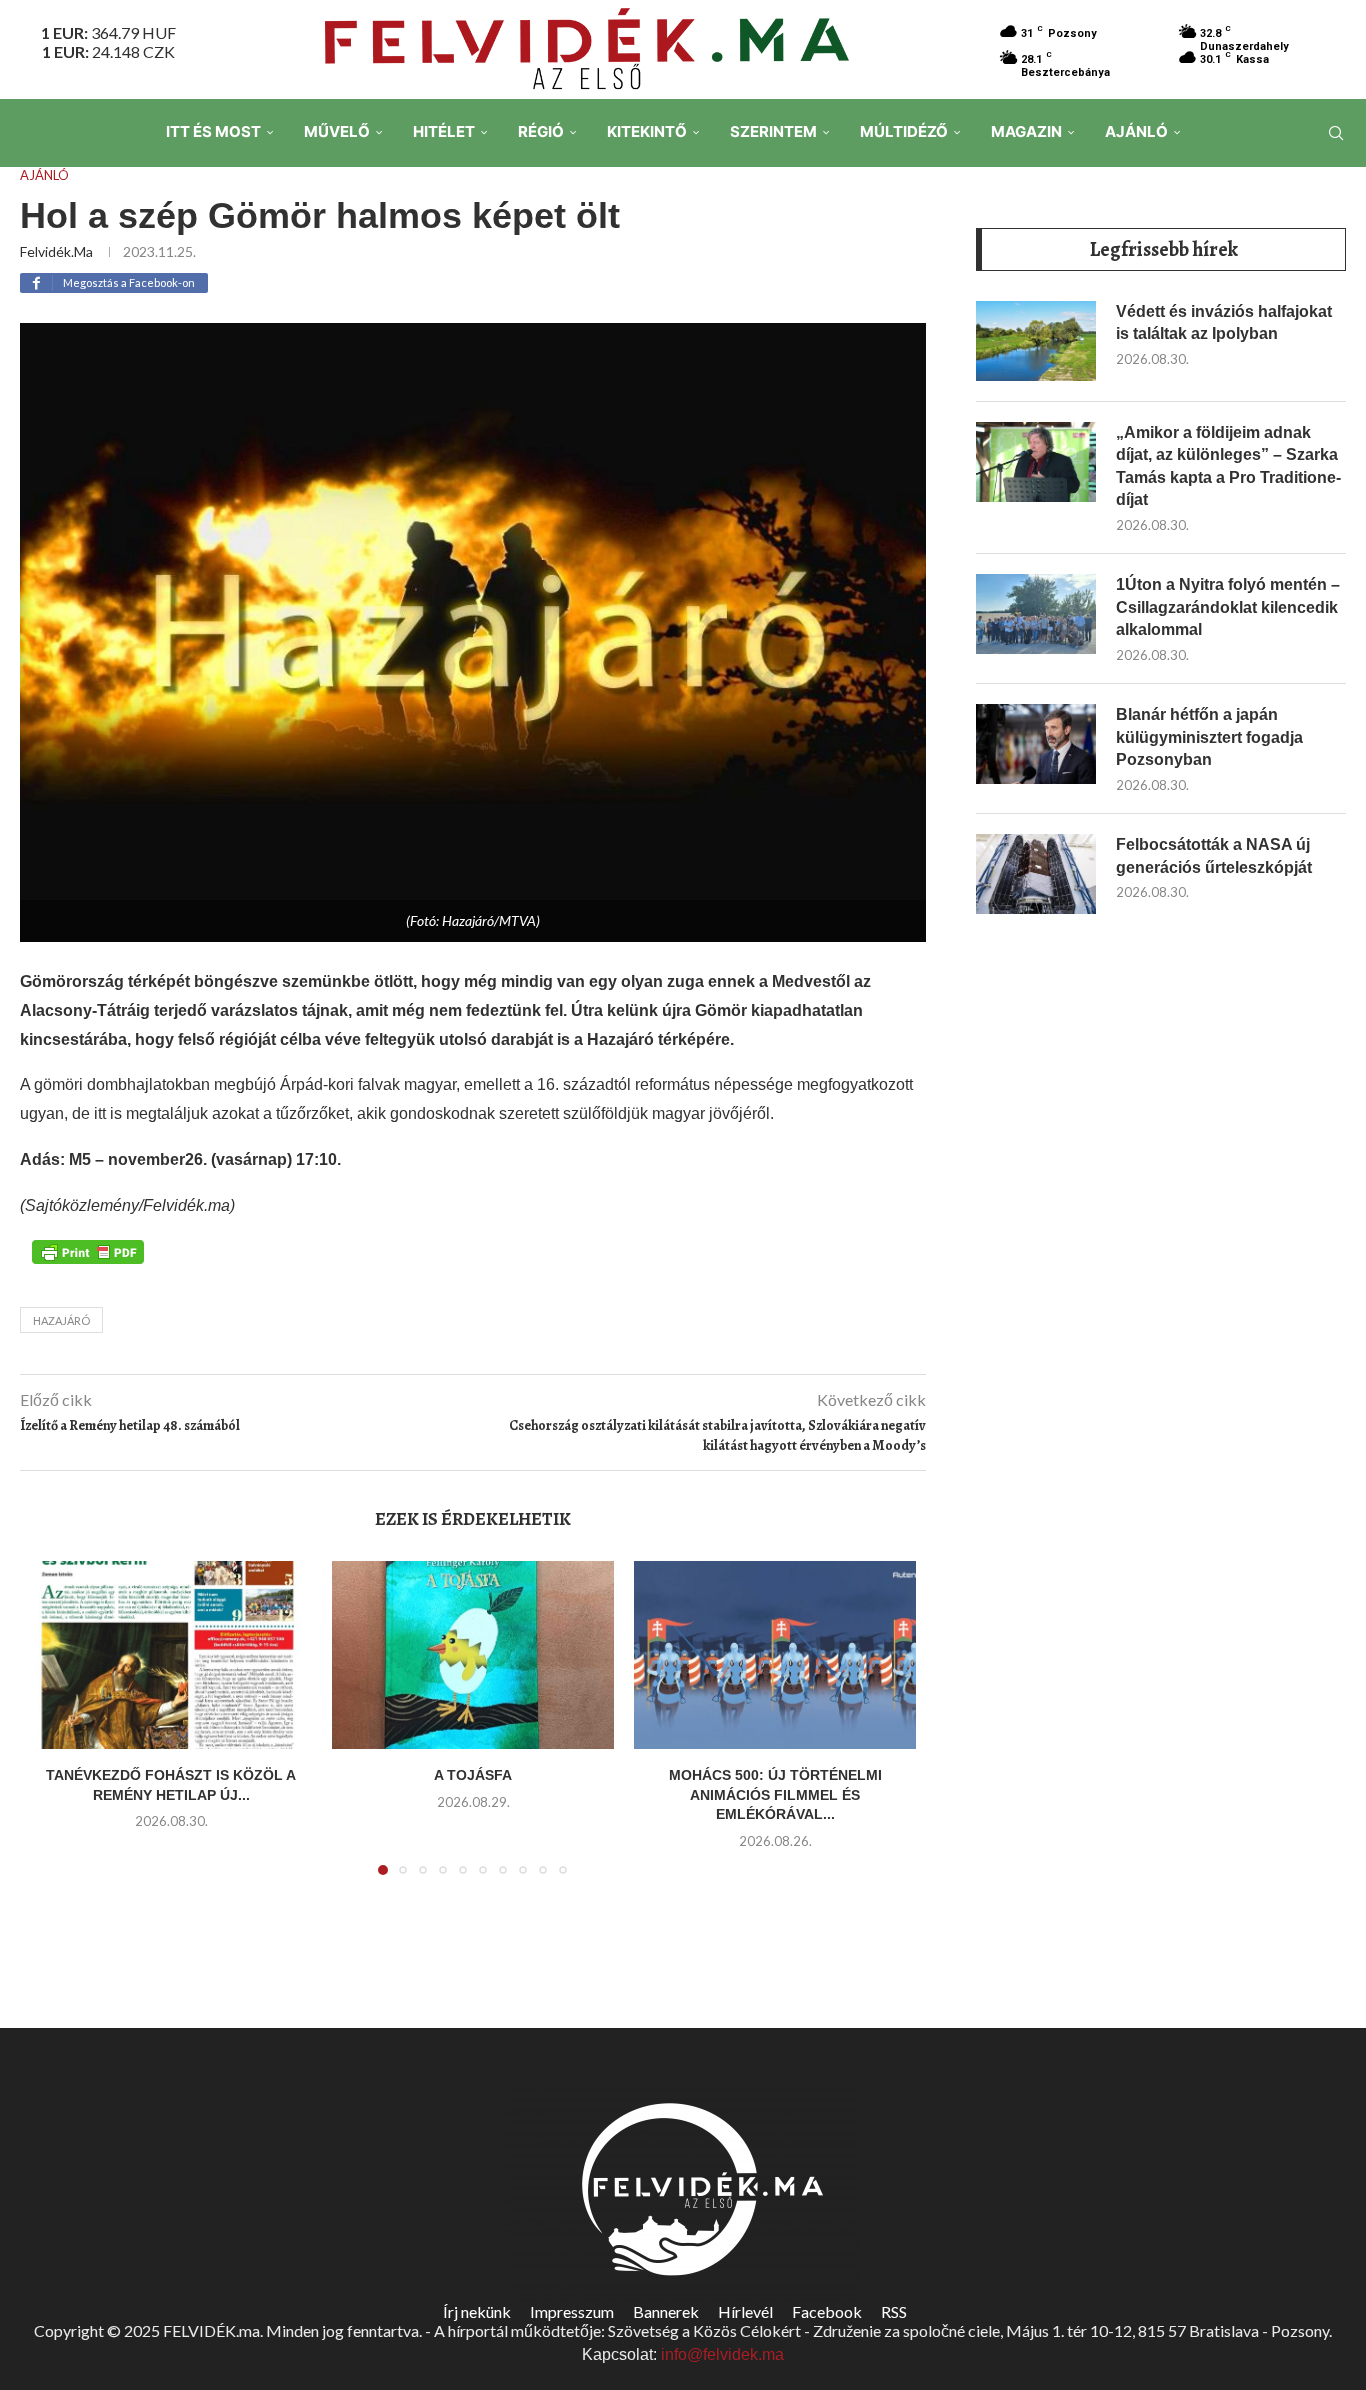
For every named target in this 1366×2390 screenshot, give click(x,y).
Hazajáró (61, 1320)
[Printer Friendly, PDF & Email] (88, 1251)
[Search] (1336, 133)
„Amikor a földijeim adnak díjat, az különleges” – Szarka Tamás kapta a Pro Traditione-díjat (1228, 466)
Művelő (337, 131)
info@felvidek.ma (722, 2354)
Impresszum (572, 2311)
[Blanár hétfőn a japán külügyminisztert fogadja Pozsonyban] (1036, 744)
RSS (894, 2311)
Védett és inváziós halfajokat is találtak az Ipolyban (1224, 322)
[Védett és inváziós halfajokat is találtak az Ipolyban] (1036, 341)
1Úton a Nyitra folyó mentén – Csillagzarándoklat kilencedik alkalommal (1228, 607)
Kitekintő (647, 131)
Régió (541, 131)
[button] (57, 1730)
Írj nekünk (477, 2311)
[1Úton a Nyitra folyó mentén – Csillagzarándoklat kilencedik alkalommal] (1036, 614)
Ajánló (1136, 131)
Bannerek (666, 2311)
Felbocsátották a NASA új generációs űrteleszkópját (1214, 855)
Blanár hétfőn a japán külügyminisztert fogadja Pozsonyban (1209, 737)
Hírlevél (745, 2311)
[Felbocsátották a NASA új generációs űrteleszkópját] (1036, 874)
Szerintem (773, 131)
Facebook (827, 2311)
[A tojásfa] (473, 1655)
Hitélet (444, 131)
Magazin (1026, 131)
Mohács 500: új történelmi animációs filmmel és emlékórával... (775, 1794)
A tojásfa (473, 1775)
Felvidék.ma (56, 251)
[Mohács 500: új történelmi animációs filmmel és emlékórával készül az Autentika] (775, 1655)
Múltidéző (904, 131)
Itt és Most (213, 131)
